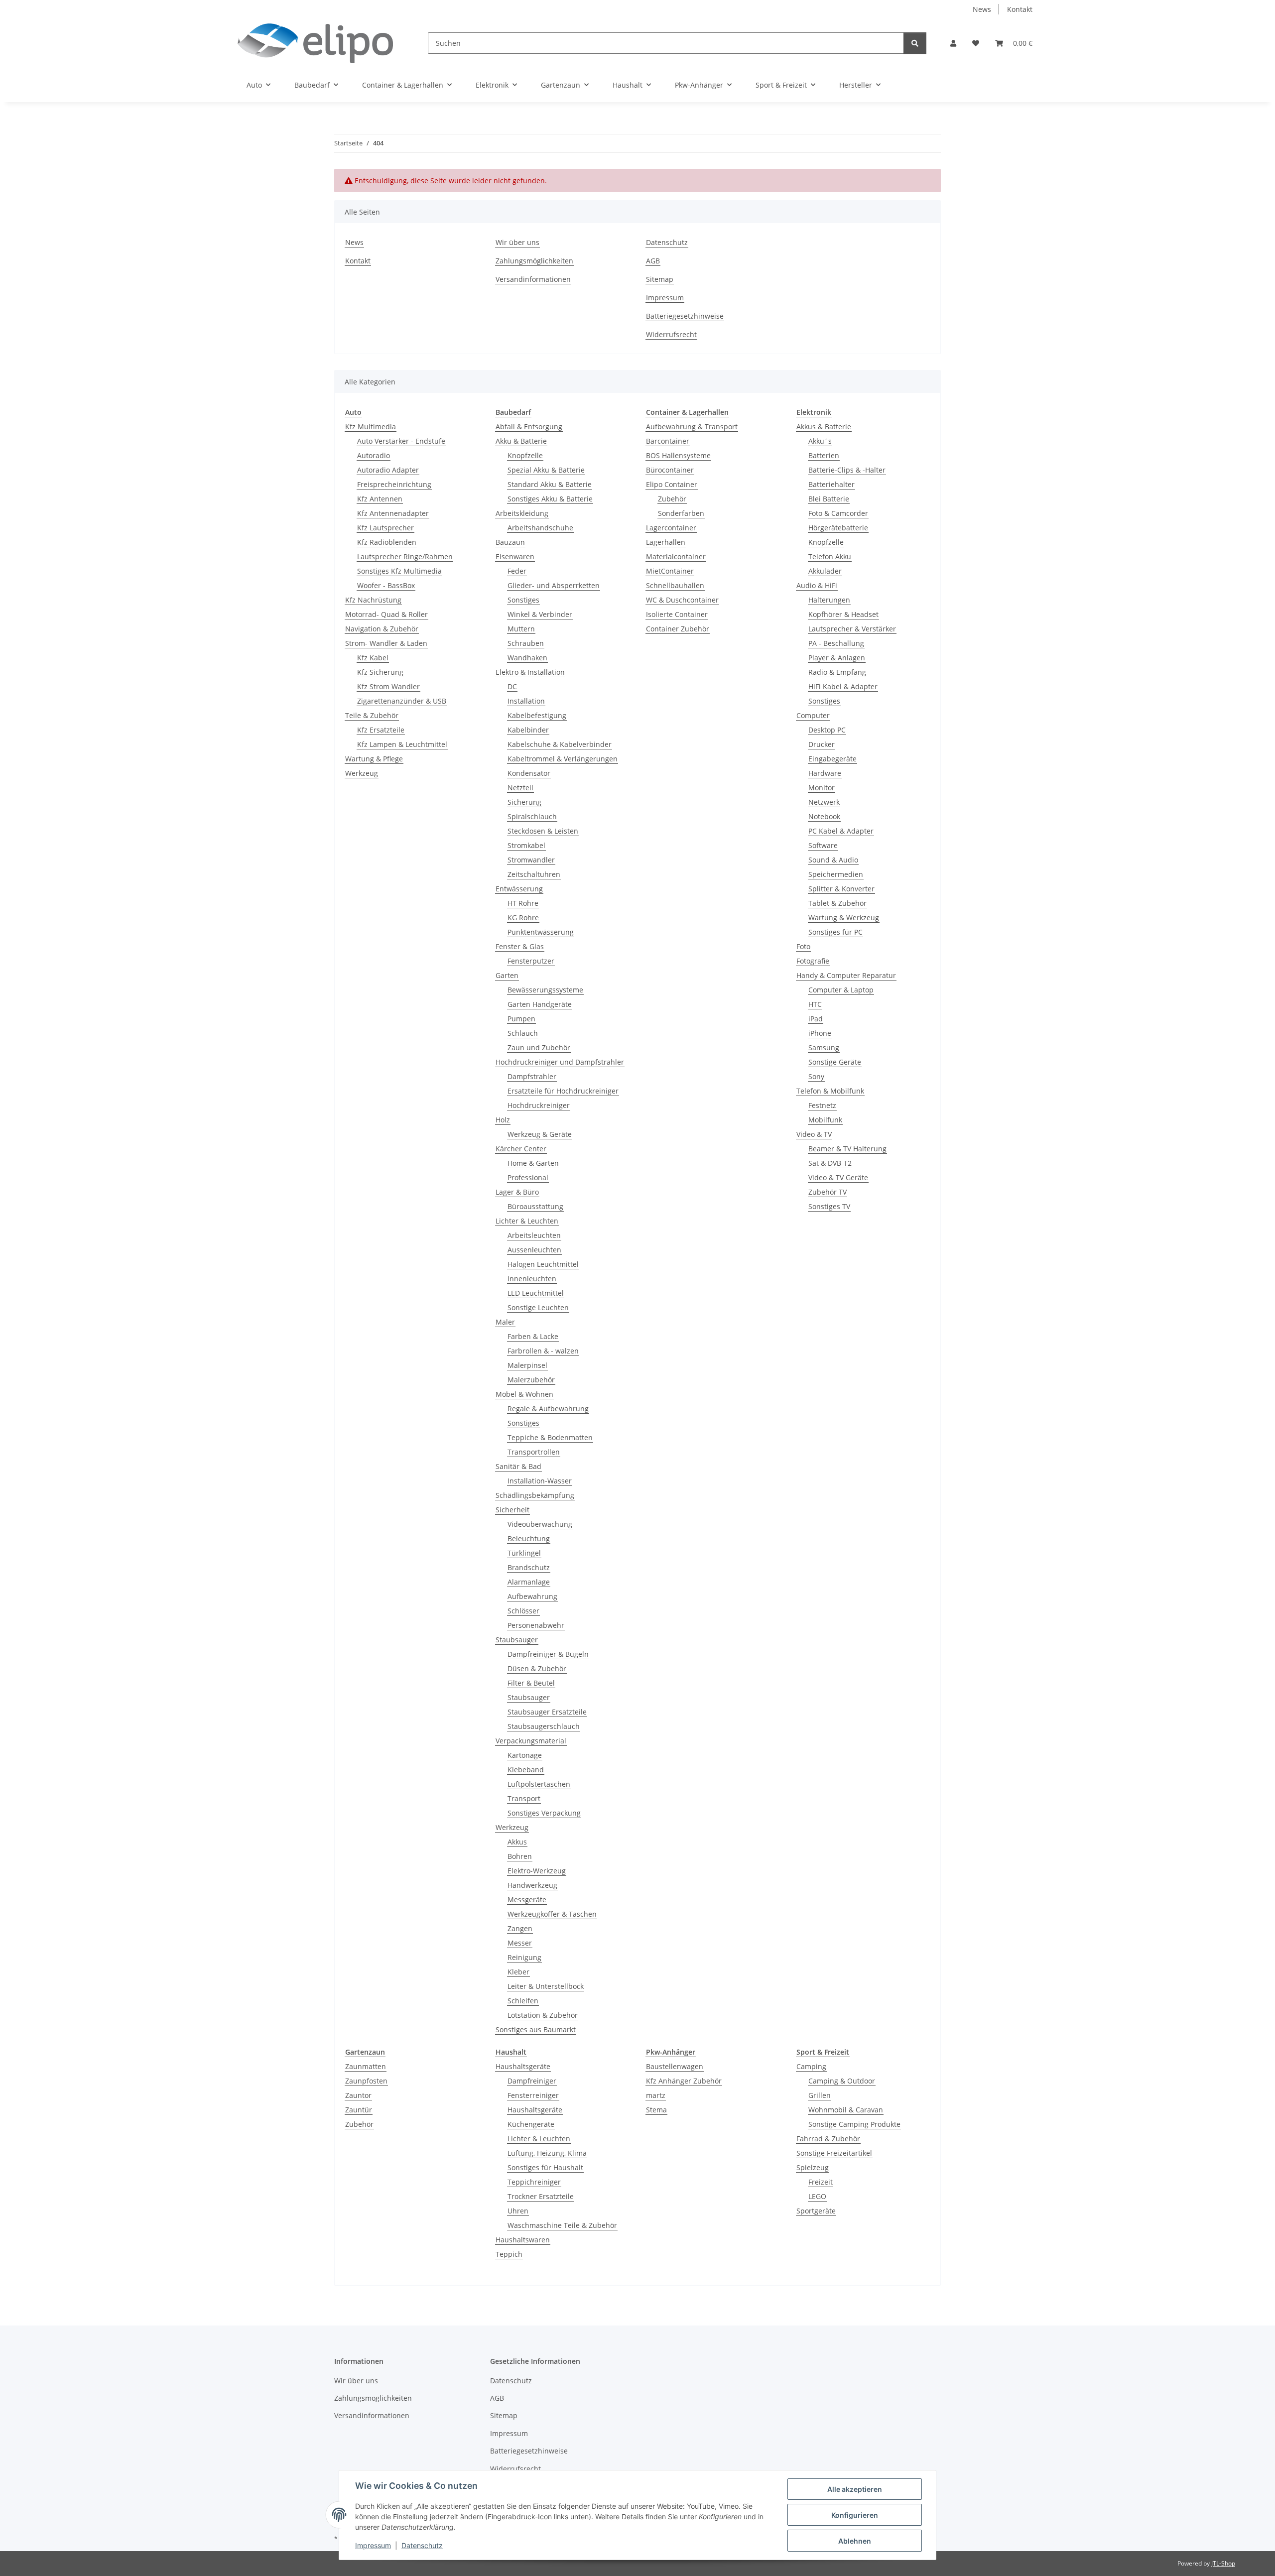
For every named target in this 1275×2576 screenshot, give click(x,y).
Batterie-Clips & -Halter (847, 470)
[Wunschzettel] (976, 43)
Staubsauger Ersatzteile (547, 1712)
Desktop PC (827, 730)
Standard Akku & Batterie (550, 484)
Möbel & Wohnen (524, 1394)
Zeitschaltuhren (534, 874)
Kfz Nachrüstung (373, 600)
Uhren (518, 2211)
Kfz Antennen (380, 499)
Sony (816, 1076)
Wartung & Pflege (374, 759)
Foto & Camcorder (838, 513)
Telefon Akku (830, 556)
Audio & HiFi (817, 585)
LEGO (817, 2196)
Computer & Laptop (841, 990)
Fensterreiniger (533, 2095)
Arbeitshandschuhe (540, 528)
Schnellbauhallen (675, 585)
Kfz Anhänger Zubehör (684, 2081)
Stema (656, 2110)
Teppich (509, 2254)
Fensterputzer (531, 961)
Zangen (520, 1928)
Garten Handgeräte (540, 1004)
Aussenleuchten (534, 1250)
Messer (520, 1943)
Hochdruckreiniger (539, 1105)
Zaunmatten (366, 2066)
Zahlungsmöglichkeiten (534, 261)
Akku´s (820, 441)
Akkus (517, 1842)
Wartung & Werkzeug (844, 918)
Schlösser (523, 1611)
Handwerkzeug (532, 1885)
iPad (816, 1019)
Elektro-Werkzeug (537, 1871)
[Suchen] (915, 43)
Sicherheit (512, 1510)
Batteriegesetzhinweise (685, 316)
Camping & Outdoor (842, 2081)
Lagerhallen (666, 542)
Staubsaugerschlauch (544, 1726)
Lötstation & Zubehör (543, 2015)
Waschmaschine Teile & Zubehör (562, 2225)
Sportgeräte (816, 2211)
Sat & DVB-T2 (830, 1163)
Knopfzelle (525, 455)
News (982, 9)
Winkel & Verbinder (540, 614)
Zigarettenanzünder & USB (402, 701)
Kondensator (529, 773)
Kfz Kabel (373, 658)
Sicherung (524, 802)
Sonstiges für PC (835, 932)
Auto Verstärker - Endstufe (401, 441)
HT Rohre (523, 903)
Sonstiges (523, 600)
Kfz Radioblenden (387, 542)
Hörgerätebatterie (838, 528)
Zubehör (672, 499)
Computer (813, 715)
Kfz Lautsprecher (385, 528)
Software (823, 845)
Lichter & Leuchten (527, 1221)
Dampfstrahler (532, 1076)
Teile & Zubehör (372, 715)
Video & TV (814, 1134)
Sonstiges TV (829, 1206)
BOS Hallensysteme (678, 455)
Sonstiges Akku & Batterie (550, 499)
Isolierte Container (677, 614)
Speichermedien (836, 874)
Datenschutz (422, 2545)
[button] (953, 43)
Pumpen (521, 1019)
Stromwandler (531, 860)
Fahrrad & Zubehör (828, 2139)
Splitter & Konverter (841, 889)
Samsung (824, 1047)
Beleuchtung (529, 1538)
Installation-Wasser (540, 1481)
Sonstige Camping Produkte (854, 2124)
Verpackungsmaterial (531, 1741)
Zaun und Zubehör (539, 1047)
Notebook (824, 816)
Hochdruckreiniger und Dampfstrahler (560, 1062)
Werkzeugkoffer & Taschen (552, 1914)
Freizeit (821, 2182)
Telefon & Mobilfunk (830, 1091)
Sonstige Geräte (835, 1062)
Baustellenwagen (675, 2066)
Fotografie (813, 961)
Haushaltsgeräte (523, 2066)
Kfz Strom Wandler (388, 686)
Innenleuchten (532, 1279)
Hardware (825, 773)
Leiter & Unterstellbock (546, 1986)
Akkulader (825, 571)
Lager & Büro (517, 1192)
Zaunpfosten (366, 2081)
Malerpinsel (527, 1365)
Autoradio (374, 455)
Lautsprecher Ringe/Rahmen (405, 556)
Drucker (822, 744)
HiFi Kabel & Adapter (843, 686)
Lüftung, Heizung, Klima (547, 2153)
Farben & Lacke (533, 1336)
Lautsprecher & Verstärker (852, 629)
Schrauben (526, 643)
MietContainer (670, 571)
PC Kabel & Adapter (841, 831)
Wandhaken (527, 658)
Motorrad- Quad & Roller (386, 614)
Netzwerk (824, 802)
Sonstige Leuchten (538, 1307)
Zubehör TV (828, 1192)
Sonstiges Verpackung (544, 1813)
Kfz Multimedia (371, 427)
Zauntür (359, 2110)
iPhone (820, 1033)
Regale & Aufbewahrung (548, 1409)
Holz (503, 1120)
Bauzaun (510, 542)
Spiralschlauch (532, 816)
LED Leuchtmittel (536, 1293)
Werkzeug (362, 773)
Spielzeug (813, 2167)
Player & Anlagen (837, 658)
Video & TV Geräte (838, 1177)
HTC (815, 1004)
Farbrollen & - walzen (543, 1351)
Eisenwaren (515, 556)
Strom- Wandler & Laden (386, 643)
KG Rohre (523, 918)
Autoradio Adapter (388, 470)
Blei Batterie (829, 499)
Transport (524, 1798)
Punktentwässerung (541, 932)
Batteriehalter (831, 484)
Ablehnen (855, 2541)
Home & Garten (533, 1163)
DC (512, 686)
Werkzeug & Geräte (540, 1134)
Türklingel (524, 1553)
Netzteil (520, 788)
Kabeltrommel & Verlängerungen (563, 759)
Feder (517, 571)
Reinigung (524, 1957)
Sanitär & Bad (518, 1466)
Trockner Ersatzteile (541, 2196)
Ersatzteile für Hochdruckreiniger (563, 1091)
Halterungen (829, 600)
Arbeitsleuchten (534, 1235)
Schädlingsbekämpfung (535, 1495)
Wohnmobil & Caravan (846, 2110)
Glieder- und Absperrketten (554, 585)
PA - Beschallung (836, 643)
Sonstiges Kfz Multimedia (399, 571)
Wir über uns (517, 242)
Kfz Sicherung (380, 672)
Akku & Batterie (521, 441)
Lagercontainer (671, 528)
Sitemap (660, 279)
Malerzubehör (531, 1380)
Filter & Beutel (531, 1683)
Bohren (520, 1856)
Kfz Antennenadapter (393, 513)
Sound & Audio (833, 860)
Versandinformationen (533, 279)
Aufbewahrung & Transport (692, 427)
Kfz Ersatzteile (381, 730)
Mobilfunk (825, 1120)
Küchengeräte (531, 2124)
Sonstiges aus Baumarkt (536, 2029)
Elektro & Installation (530, 672)
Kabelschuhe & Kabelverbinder (560, 744)
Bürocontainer (670, 470)
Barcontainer (668, 441)
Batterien (824, 455)
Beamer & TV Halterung (847, 1149)
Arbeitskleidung (522, 513)
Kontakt (1020, 9)
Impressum (373, 2545)
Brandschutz (529, 1567)
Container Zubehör (678, 629)
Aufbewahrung (532, 1596)
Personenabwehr (536, 1625)
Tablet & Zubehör (837, 903)
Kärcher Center (521, 1149)
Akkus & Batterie (824, 427)
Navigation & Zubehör (382, 629)
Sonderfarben (681, 513)
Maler (505, 1322)
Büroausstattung (535, 1206)
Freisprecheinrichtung (394, 484)
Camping (811, 2066)
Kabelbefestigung (537, 715)
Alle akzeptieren (855, 2489)
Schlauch (523, 1033)
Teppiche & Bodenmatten (550, 1437)
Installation (526, 701)
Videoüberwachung (540, 1524)
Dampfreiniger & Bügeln (548, 1654)
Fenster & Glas (520, 946)
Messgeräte (527, 1900)
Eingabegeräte (832, 759)
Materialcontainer (676, 556)
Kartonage (525, 1755)
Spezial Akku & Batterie (546, 470)
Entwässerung (519, 889)
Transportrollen (534, 1452)
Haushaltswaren (523, 2240)
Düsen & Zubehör (537, 1668)
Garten (507, 975)
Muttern (521, 629)
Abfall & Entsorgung (529, 427)
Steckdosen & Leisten (543, 831)
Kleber (518, 1972)
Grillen (820, 2095)
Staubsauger (517, 1640)
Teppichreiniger (534, 2182)
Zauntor (358, 2095)
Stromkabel (526, 845)
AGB (653, 261)
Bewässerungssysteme (545, 990)
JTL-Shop (1223, 2563)
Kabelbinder (528, 730)
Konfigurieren (855, 2515)
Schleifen (523, 2001)
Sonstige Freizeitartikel (834, 2153)
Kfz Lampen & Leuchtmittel (402, 744)
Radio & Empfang (837, 672)
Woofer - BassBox (386, 585)
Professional (528, 1177)
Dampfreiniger (532, 2081)
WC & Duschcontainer (682, 600)
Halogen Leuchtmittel (543, 1264)
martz (656, 2095)
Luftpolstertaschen (539, 1784)
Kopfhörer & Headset (843, 614)
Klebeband (526, 1770)
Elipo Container (672, 484)
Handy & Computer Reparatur (846, 975)
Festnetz (822, 1105)
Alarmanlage (529, 1582)
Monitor (822, 788)
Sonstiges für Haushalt (545, 2167)
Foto (803, 946)
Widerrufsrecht (671, 334)
